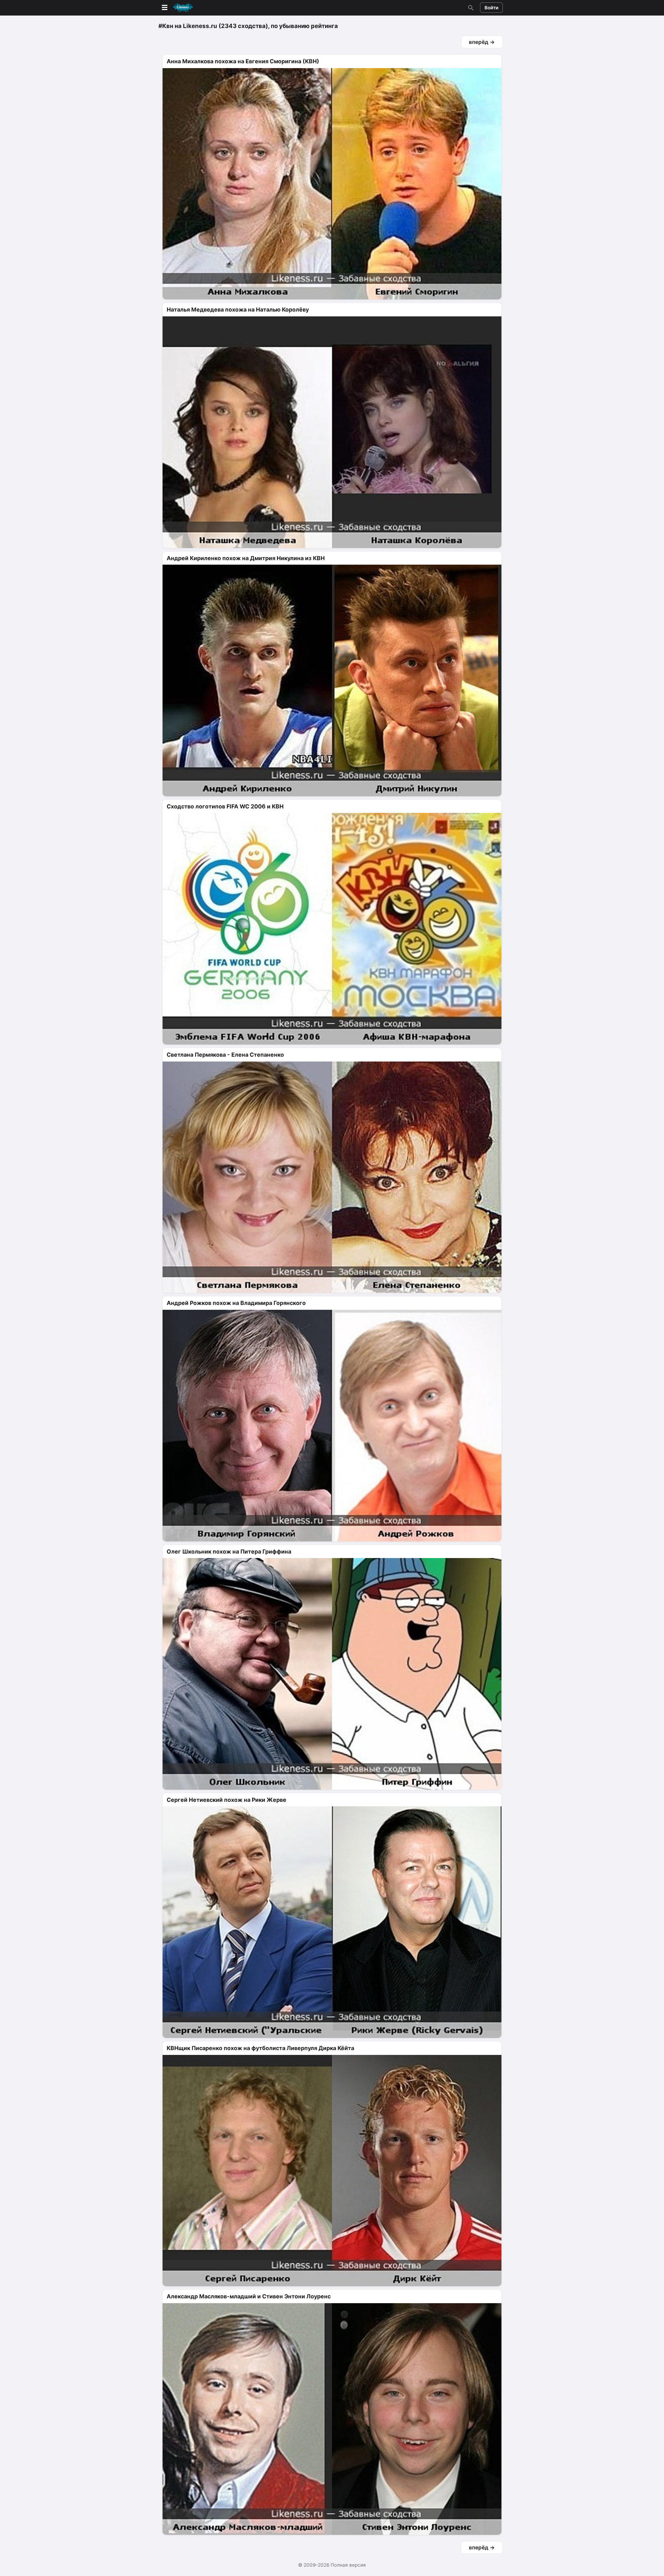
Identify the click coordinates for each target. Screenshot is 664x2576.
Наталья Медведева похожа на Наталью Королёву (238, 309)
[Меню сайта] (177, 8)
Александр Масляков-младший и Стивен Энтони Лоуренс (249, 2296)
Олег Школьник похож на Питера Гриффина (229, 1551)
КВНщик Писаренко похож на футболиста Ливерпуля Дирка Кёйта (260, 2048)
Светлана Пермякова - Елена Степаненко (225, 1055)
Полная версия (348, 2565)
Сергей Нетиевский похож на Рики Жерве (227, 1800)
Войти (491, 8)
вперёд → (482, 42)
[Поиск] (470, 8)
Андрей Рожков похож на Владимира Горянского (236, 1303)
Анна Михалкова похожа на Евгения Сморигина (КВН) (243, 61)
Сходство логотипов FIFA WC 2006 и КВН (225, 806)
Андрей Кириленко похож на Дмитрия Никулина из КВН (246, 558)
